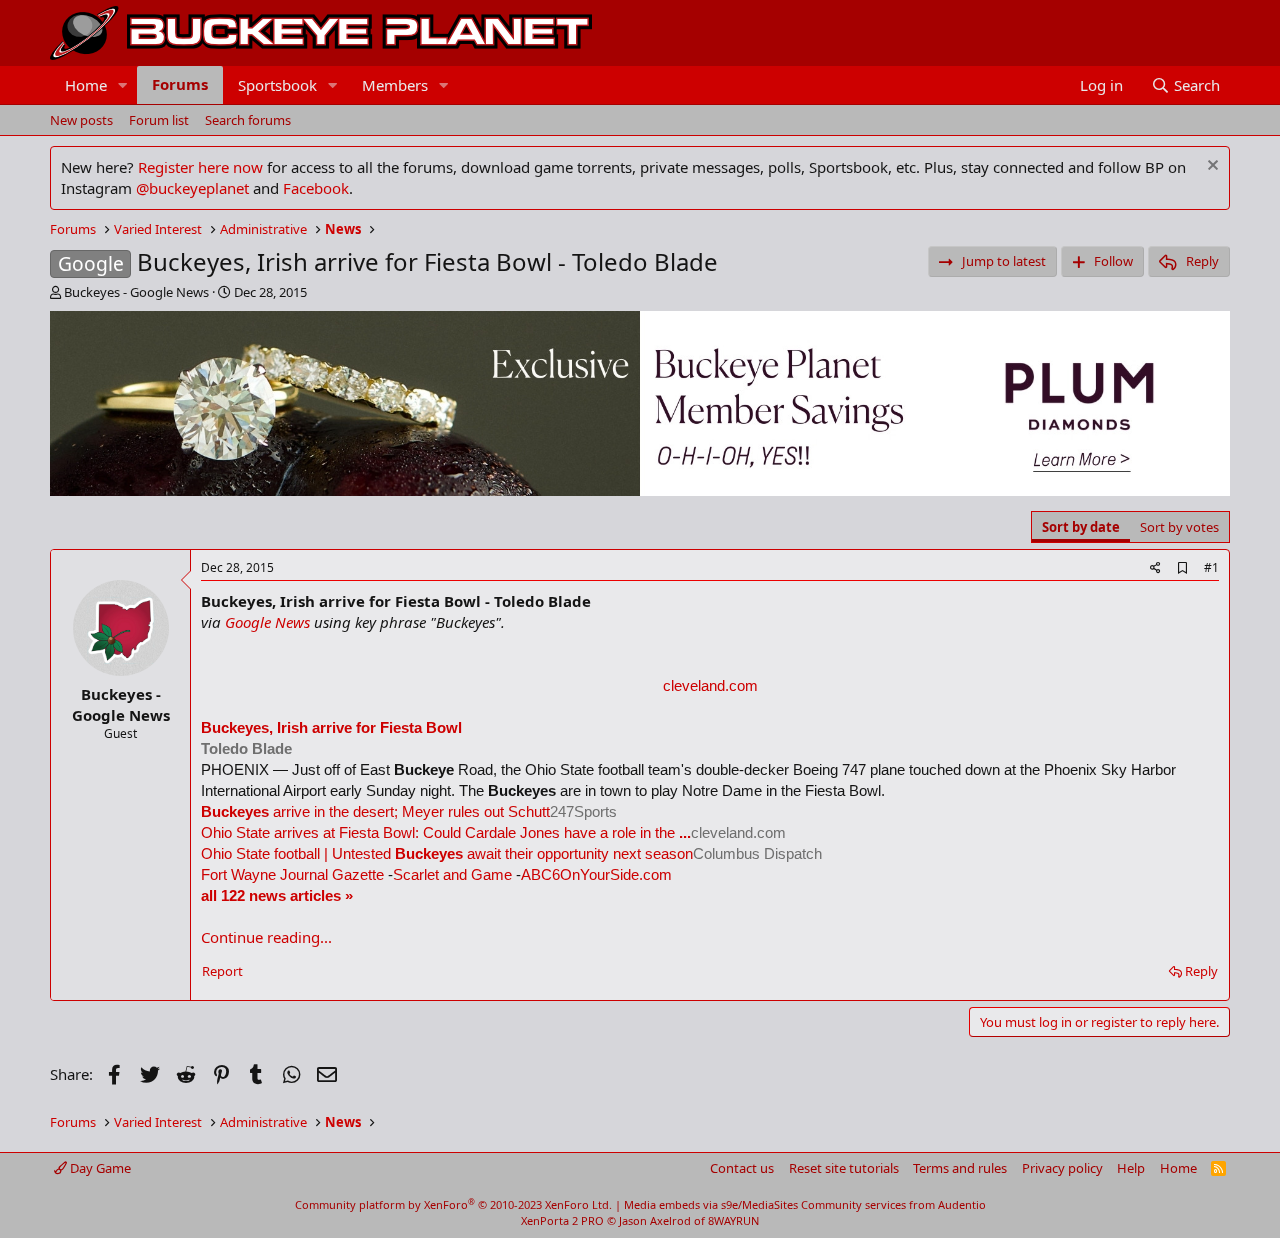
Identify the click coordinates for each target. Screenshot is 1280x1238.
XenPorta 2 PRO (562, 1220)
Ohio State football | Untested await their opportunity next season (447, 853)
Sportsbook (277, 85)
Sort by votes (1179, 527)
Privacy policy (1062, 1168)
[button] (123, 85)
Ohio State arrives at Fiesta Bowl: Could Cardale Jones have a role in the (446, 832)
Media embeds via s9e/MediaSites (711, 1204)
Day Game (99, 1168)
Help (1131, 1168)
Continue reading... (266, 937)
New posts (81, 120)
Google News (267, 622)
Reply (1201, 971)
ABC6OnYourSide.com (596, 874)
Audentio (962, 1204)
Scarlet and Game (452, 874)
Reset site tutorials (844, 1168)
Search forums (248, 120)
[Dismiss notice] (1210, 167)
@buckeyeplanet (192, 188)
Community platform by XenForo (453, 1204)
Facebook (316, 188)
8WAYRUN (733, 1220)
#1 (1211, 567)
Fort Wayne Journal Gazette (292, 874)
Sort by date (1081, 527)
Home (86, 85)
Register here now (200, 167)
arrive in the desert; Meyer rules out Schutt (375, 811)
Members (395, 85)
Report (222, 971)
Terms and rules (960, 1168)
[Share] (1155, 568)
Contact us (742, 1168)
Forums (180, 84)
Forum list (159, 120)
